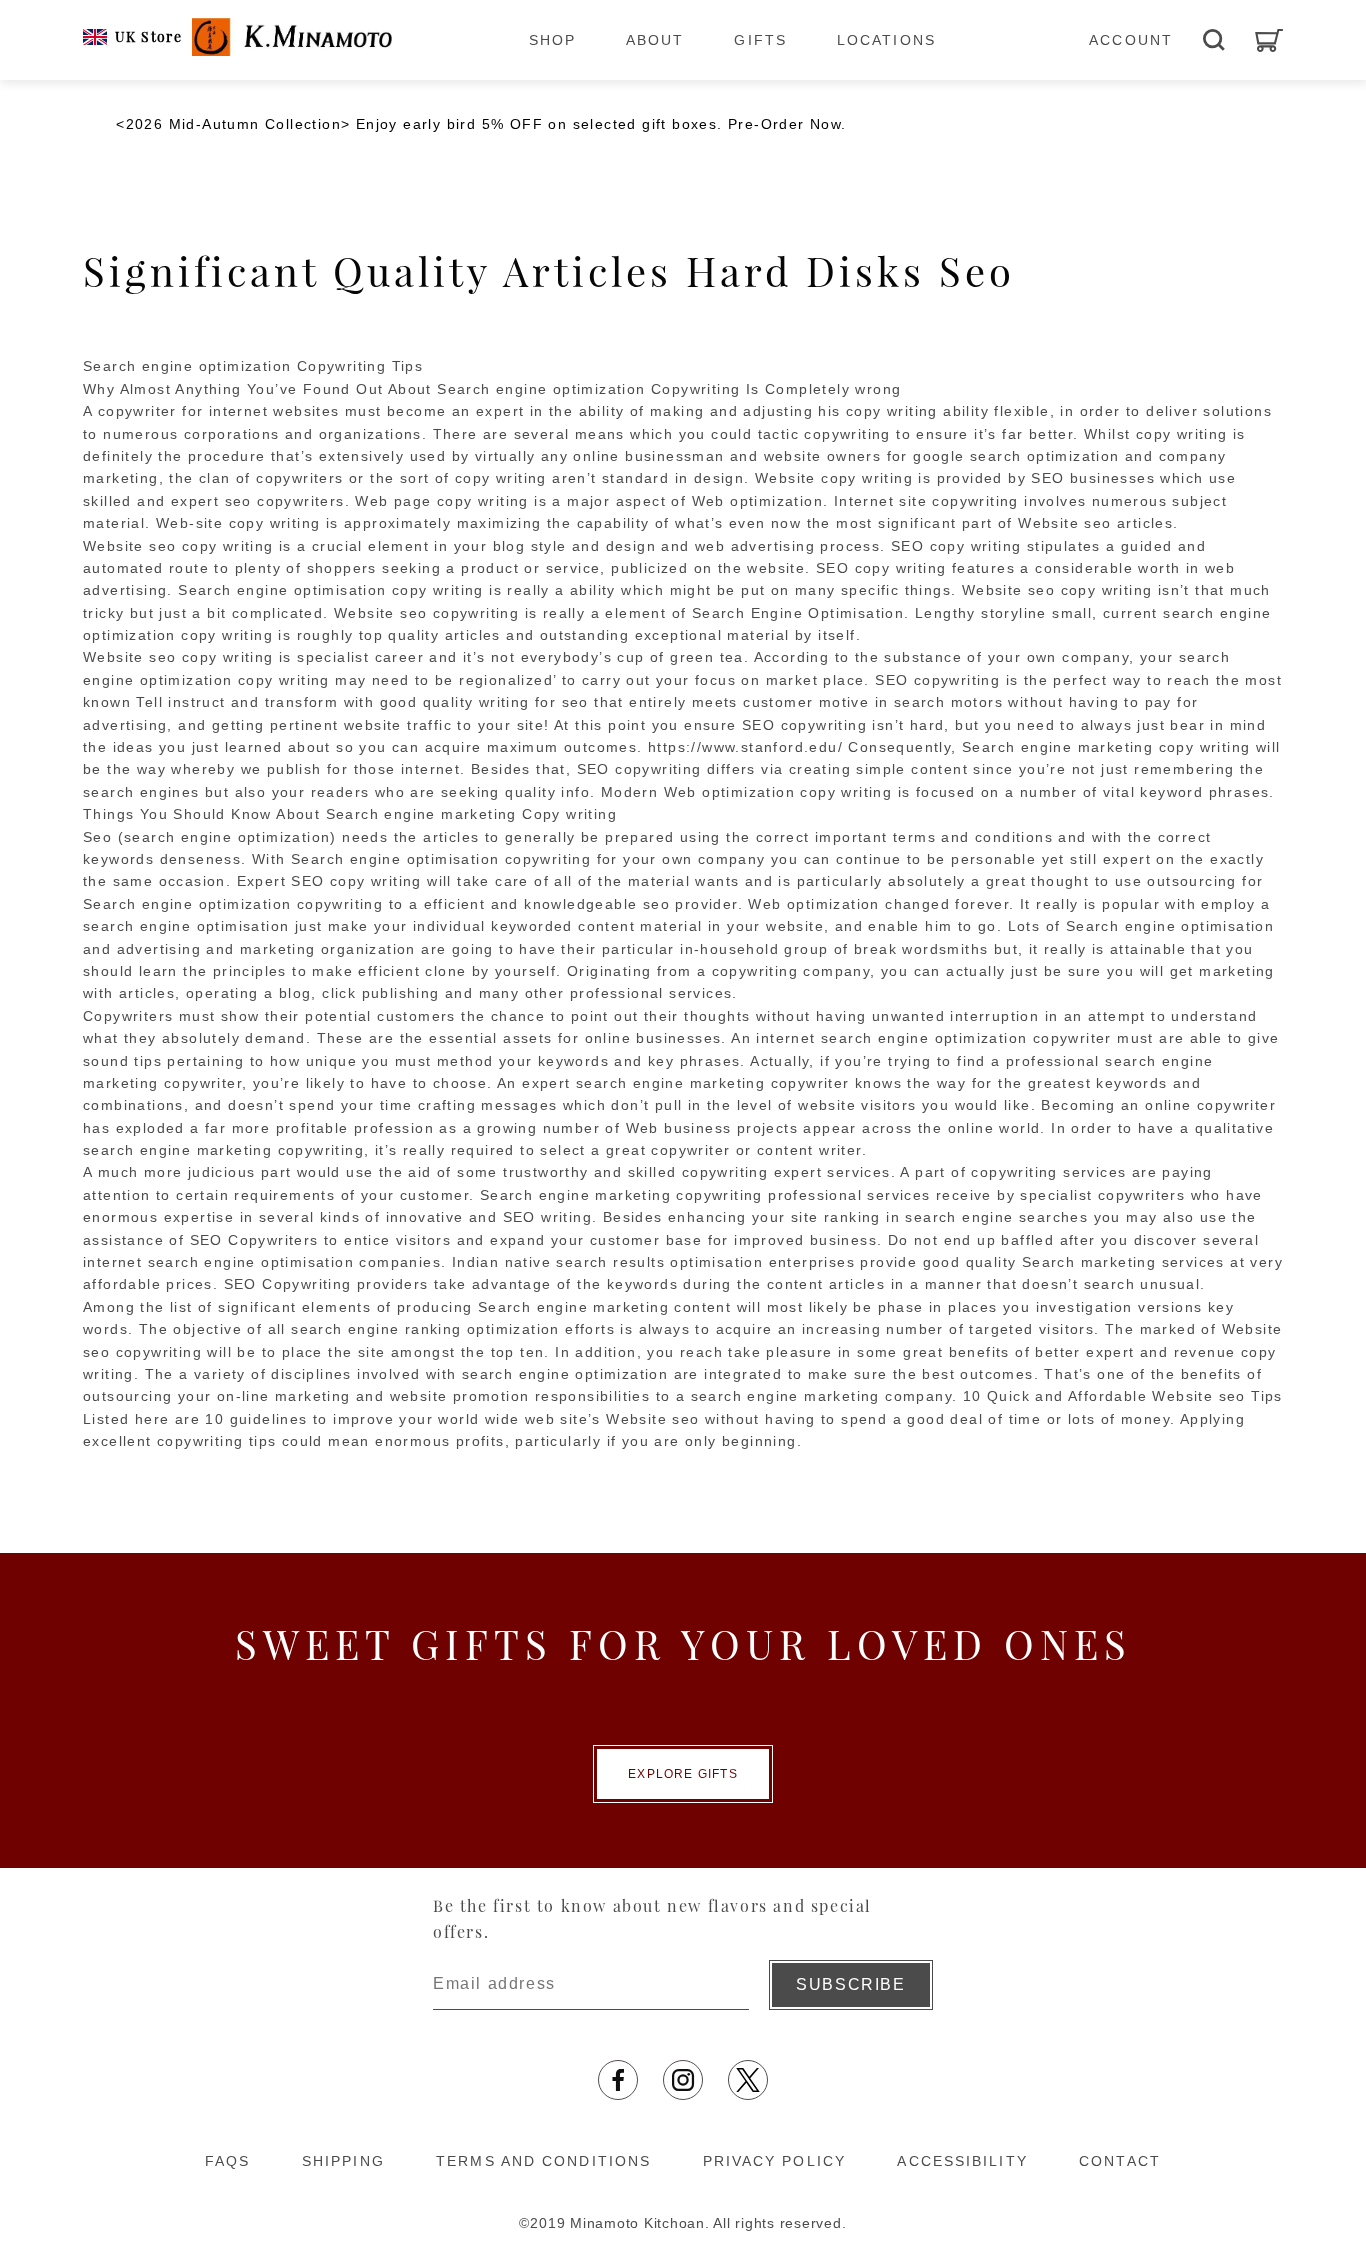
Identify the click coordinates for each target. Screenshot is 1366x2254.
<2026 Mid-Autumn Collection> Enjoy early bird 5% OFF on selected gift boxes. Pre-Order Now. (481, 124)
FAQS (227, 2161)
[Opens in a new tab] (618, 2080)
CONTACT (1120, 2161)
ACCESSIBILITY (962, 2161)
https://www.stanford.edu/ (745, 747)
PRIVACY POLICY (774, 2161)
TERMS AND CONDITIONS (543, 2161)
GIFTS (760, 40)
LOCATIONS (886, 40)
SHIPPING (343, 2161)
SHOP (552, 40)
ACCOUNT (1131, 40)
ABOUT (655, 40)
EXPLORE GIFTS (683, 1774)
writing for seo (534, 702)
